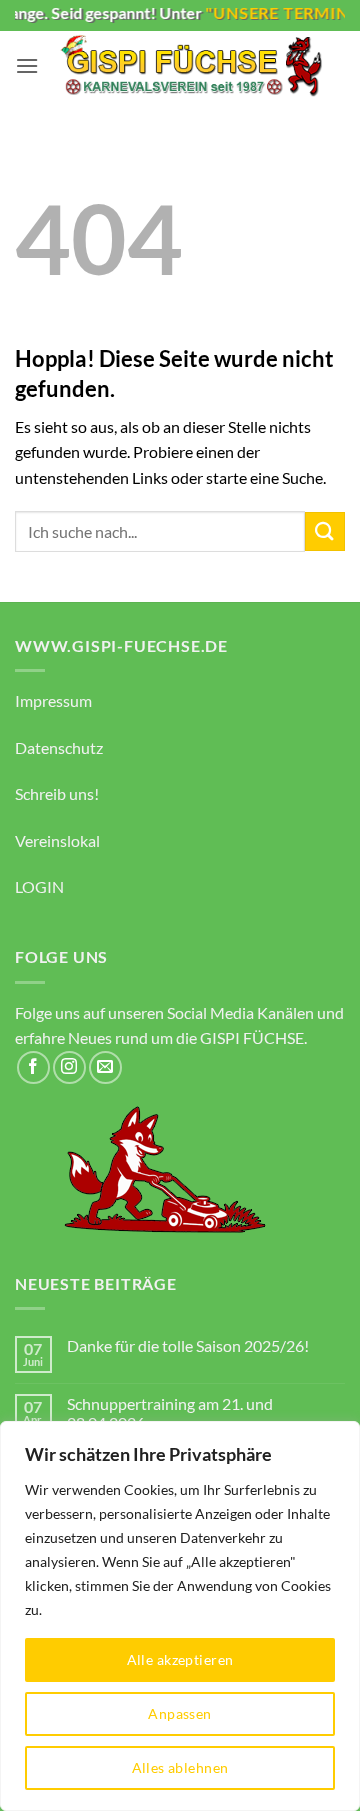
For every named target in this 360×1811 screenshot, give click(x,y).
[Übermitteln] (325, 531)
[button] (27, 65)
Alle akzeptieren (180, 1659)
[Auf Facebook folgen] (33, 1067)
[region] (180, 1616)
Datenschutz (59, 747)
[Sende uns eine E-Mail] (105, 1067)
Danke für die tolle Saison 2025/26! (188, 1345)
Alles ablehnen (180, 1767)
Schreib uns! (57, 793)
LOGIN (39, 886)
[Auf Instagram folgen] (69, 1067)
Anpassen (179, 1713)
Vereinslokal (57, 840)
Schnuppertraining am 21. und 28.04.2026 (170, 1413)
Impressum (53, 700)
